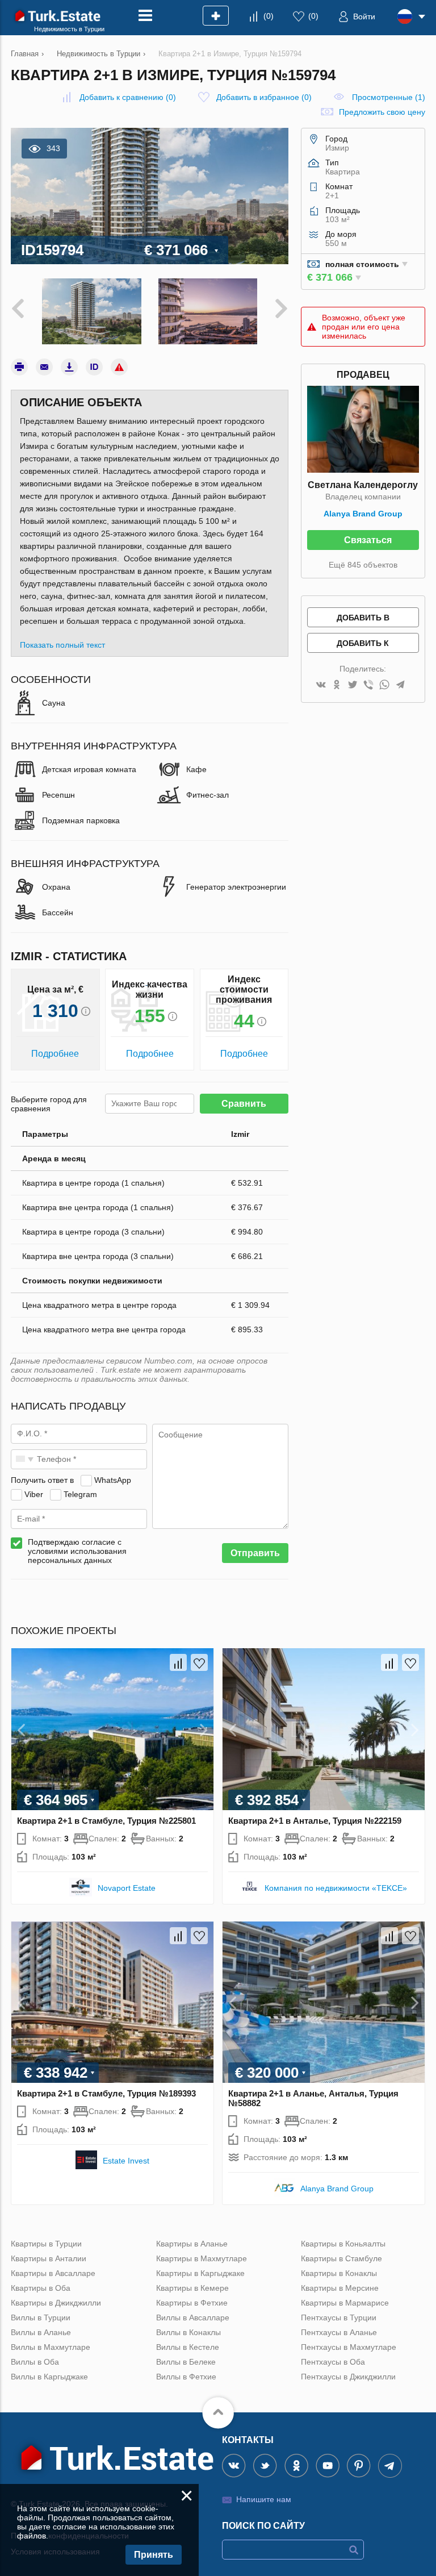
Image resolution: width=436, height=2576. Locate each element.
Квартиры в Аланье (192, 2244)
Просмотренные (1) (389, 97)
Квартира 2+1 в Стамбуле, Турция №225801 (106, 1821)
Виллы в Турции (41, 2317)
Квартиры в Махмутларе (202, 2258)
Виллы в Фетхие (186, 2377)
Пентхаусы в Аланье (339, 2332)
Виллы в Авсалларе (193, 2317)
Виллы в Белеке (186, 2362)
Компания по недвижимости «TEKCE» (336, 1888)
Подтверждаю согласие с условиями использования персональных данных (77, 1551)
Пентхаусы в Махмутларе (349, 2347)
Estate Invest (126, 2161)
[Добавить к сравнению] (178, 1662)
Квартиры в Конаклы (339, 2273)
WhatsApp (113, 1480)
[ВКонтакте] (321, 685)
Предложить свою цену (382, 112)
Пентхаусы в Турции (339, 2317)
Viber (34, 1494)
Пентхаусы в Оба (333, 2362)
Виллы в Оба (35, 2362)
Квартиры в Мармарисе (345, 2303)
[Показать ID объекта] (94, 367)
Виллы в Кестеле (188, 2347)
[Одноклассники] (337, 685)
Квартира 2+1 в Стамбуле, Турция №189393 (106, 2093)
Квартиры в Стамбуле (341, 2258)
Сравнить (244, 1104)
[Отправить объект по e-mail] (44, 367)
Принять (154, 2555)
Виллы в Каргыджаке (49, 2377)
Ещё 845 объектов (363, 565)
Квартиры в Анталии (49, 2258)
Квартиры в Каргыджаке (200, 2273)
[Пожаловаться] (119, 367)
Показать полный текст (62, 645)
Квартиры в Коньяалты (343, 2244)
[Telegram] (400, 685)
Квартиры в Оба (41, 2288)
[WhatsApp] (384, 685)
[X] (353, 685)
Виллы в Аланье (41, 2332)
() (269, 16)
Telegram (80, 1494)
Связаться (368, 540)
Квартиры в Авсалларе (53, 2273)
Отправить (255, 1553)
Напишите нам (264, 2499)
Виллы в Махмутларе (51, 2347)
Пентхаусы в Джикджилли (348, 2377)
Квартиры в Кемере (192, 2288)
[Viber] (368, 685)
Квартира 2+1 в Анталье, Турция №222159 (315, 1821)
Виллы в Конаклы (188, 2332)
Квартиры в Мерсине (340, 2288)
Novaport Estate (127, 1888)
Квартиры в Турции (46, 2244)
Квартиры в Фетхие (192, 2303)
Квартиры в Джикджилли (56, 2303)
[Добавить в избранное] (199, 1662)
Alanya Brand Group (363, 514)
